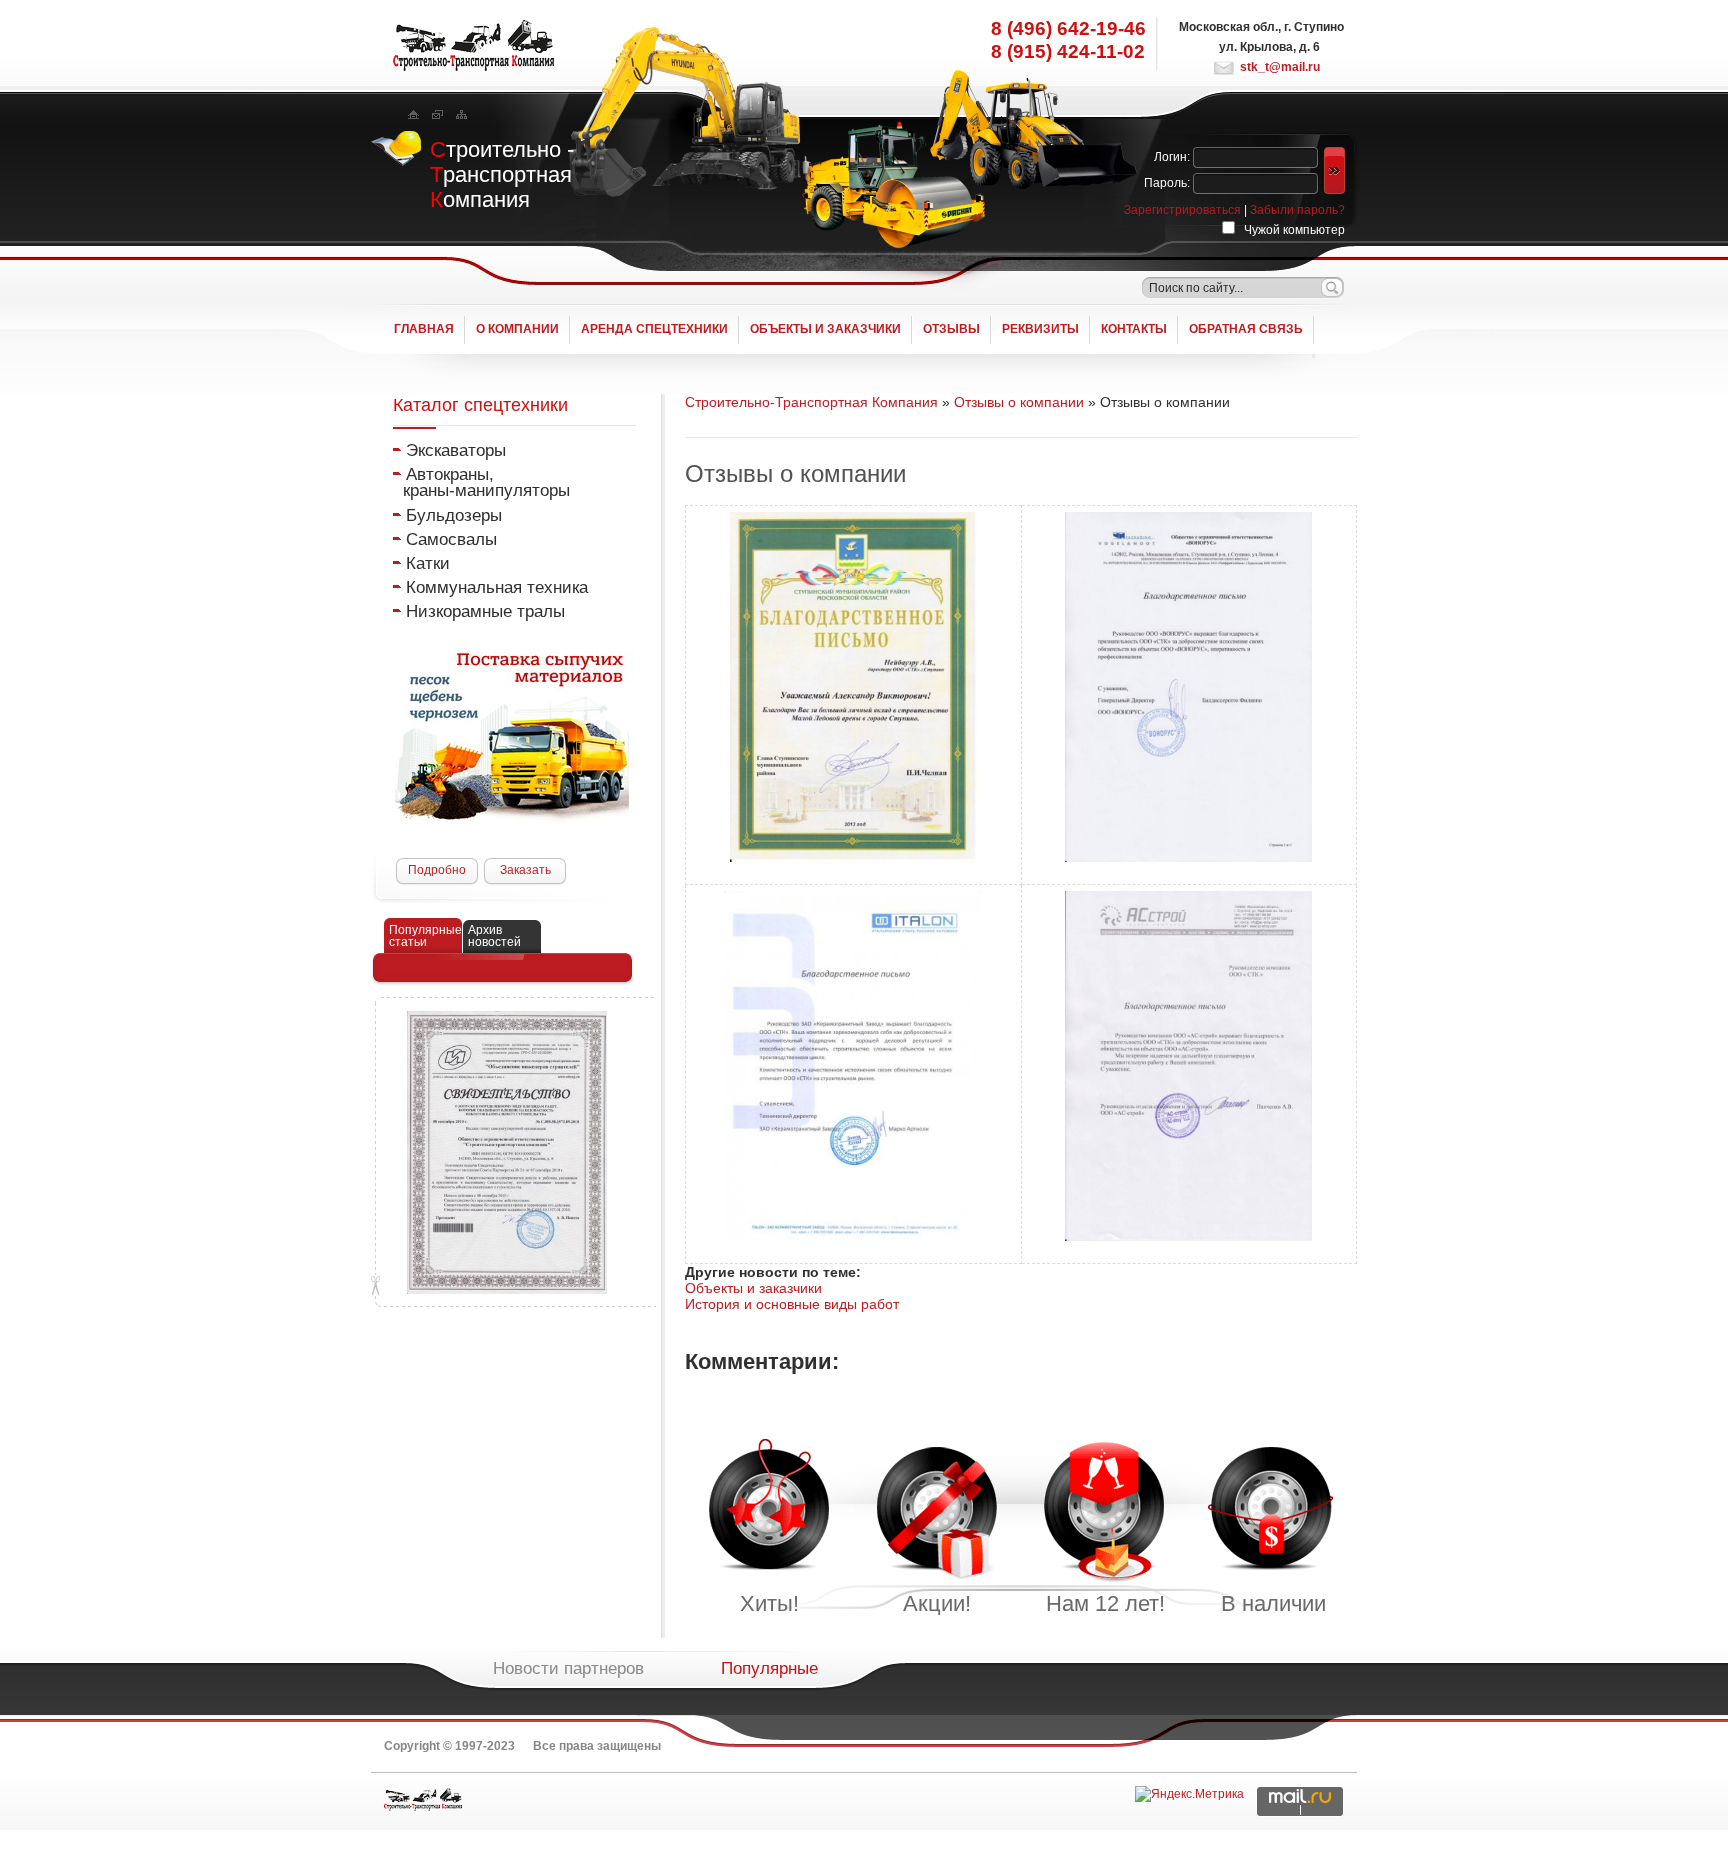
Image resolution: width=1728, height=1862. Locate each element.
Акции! (937, 1603)
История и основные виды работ (792, 1304)
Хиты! (769, 1603)
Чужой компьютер (1293, 230)
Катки (428, 563)
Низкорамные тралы (485, 611)
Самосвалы (451, 539)
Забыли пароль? (1297, 210)
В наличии (1273, 1603)
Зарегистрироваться (1182, 210)
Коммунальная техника (497, 587)
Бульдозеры (454, 515)
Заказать (525, 870)
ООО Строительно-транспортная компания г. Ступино (423, 1799)
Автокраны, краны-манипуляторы (481, 482)
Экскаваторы (456, 450)
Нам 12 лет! (1105, 1603)
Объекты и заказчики (753, 1288)
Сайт (473, 45)
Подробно (437, 870)
